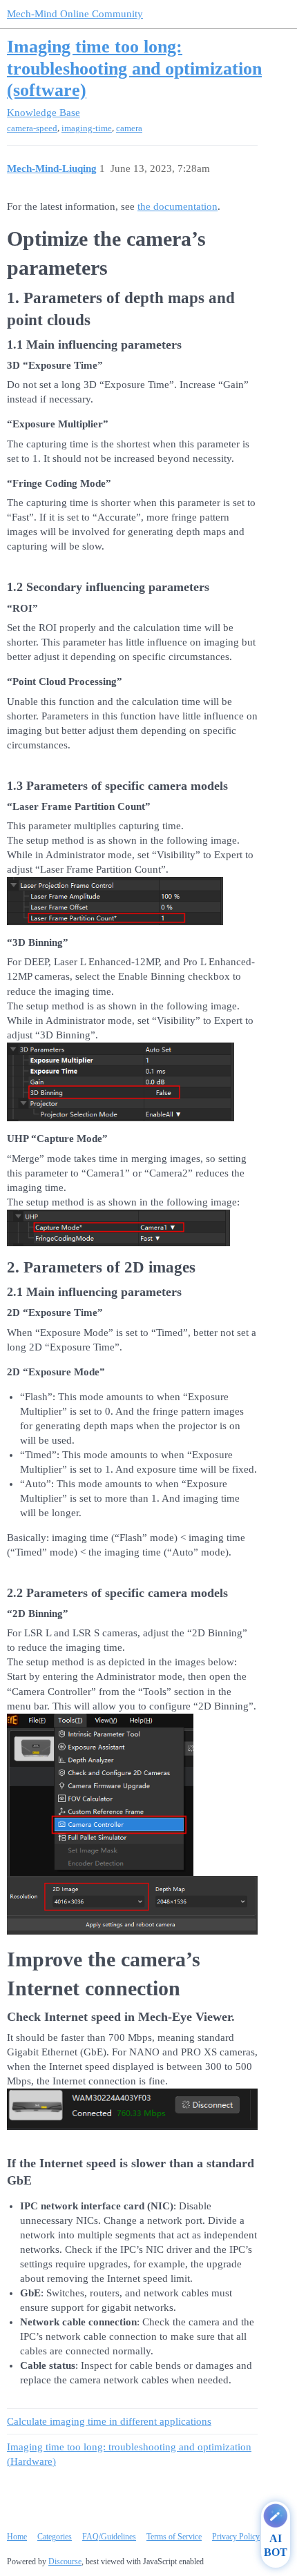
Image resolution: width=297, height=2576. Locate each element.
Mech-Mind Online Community (75, 14)
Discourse (65, 2562)
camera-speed (32, 128)
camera (129, 128)
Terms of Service (174, 2537)
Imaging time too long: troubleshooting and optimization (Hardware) (129, 2454)
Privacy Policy (236, 2537)
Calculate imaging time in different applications (109, 2421)
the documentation (178, 206)
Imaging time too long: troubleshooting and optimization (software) (134, 68)
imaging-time (87, 128)
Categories (55, 2537)
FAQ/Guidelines (109, 2537)
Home (17, 2537)
